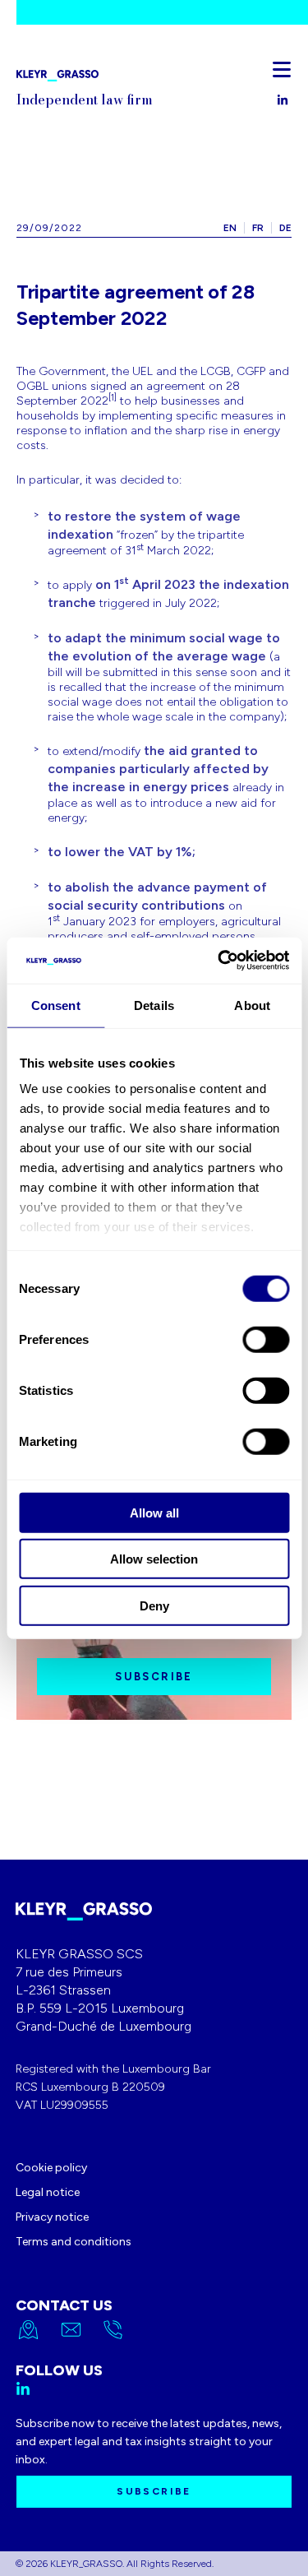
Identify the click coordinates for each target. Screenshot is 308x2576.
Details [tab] (154, 1005)
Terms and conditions (74, 2242)
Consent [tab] (56, 1005)
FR (258, 228)
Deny (154, 1605)
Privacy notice (52, 2217)
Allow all (154, 1512)
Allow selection (154, 1559)
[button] (282, 69)
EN (230, 228)
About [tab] (252, 1005)
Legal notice (48, 2192)
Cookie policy (51, 2168)
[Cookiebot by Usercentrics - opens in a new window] (219, 961)
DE (285, 228)
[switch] (266, 1339)
